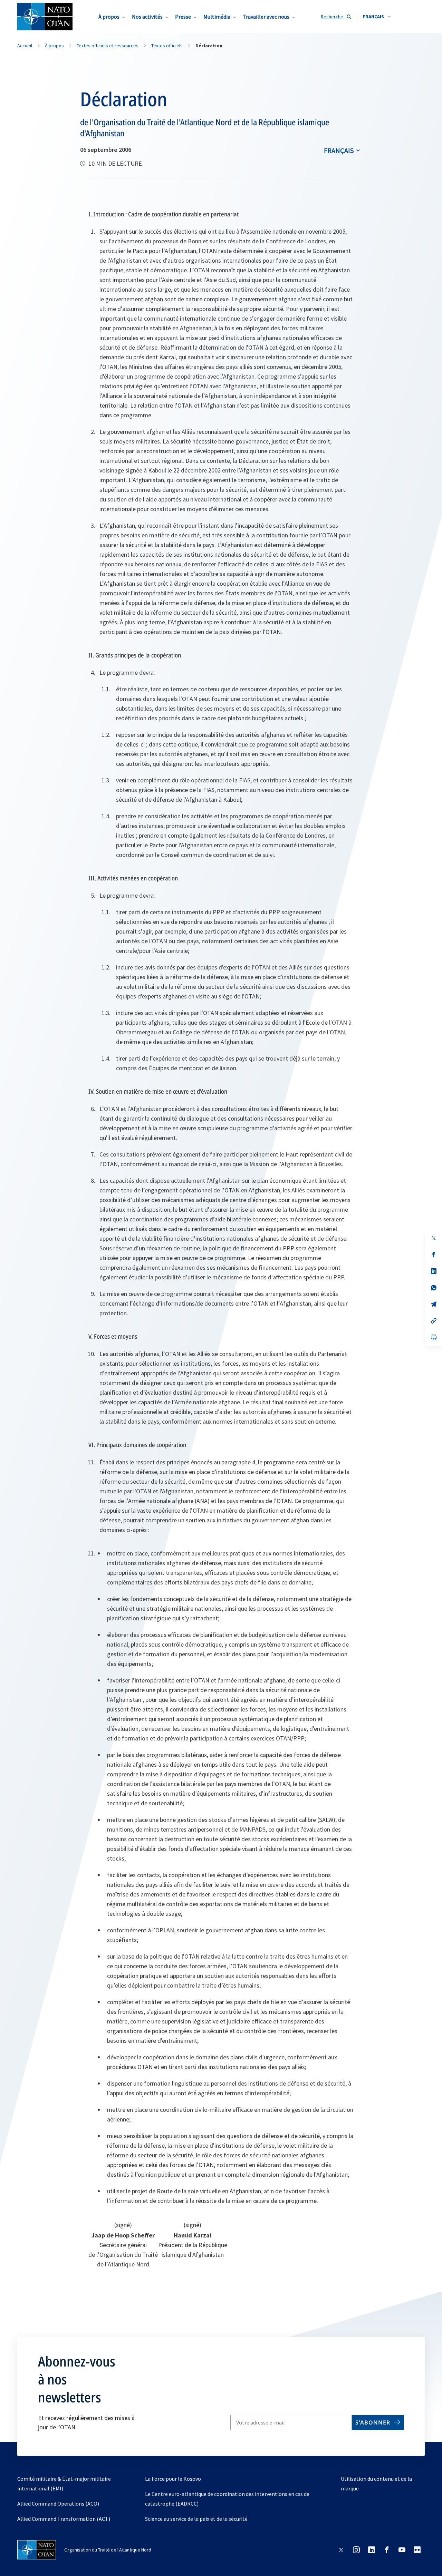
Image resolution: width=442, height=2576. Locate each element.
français (339, 150)
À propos (109, 17)
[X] (434, 1238)
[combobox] (377, 17)
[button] (377, 17)
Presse (183, 17)
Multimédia (217, 17)
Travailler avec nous (266, 17)
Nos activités (147, 17)
